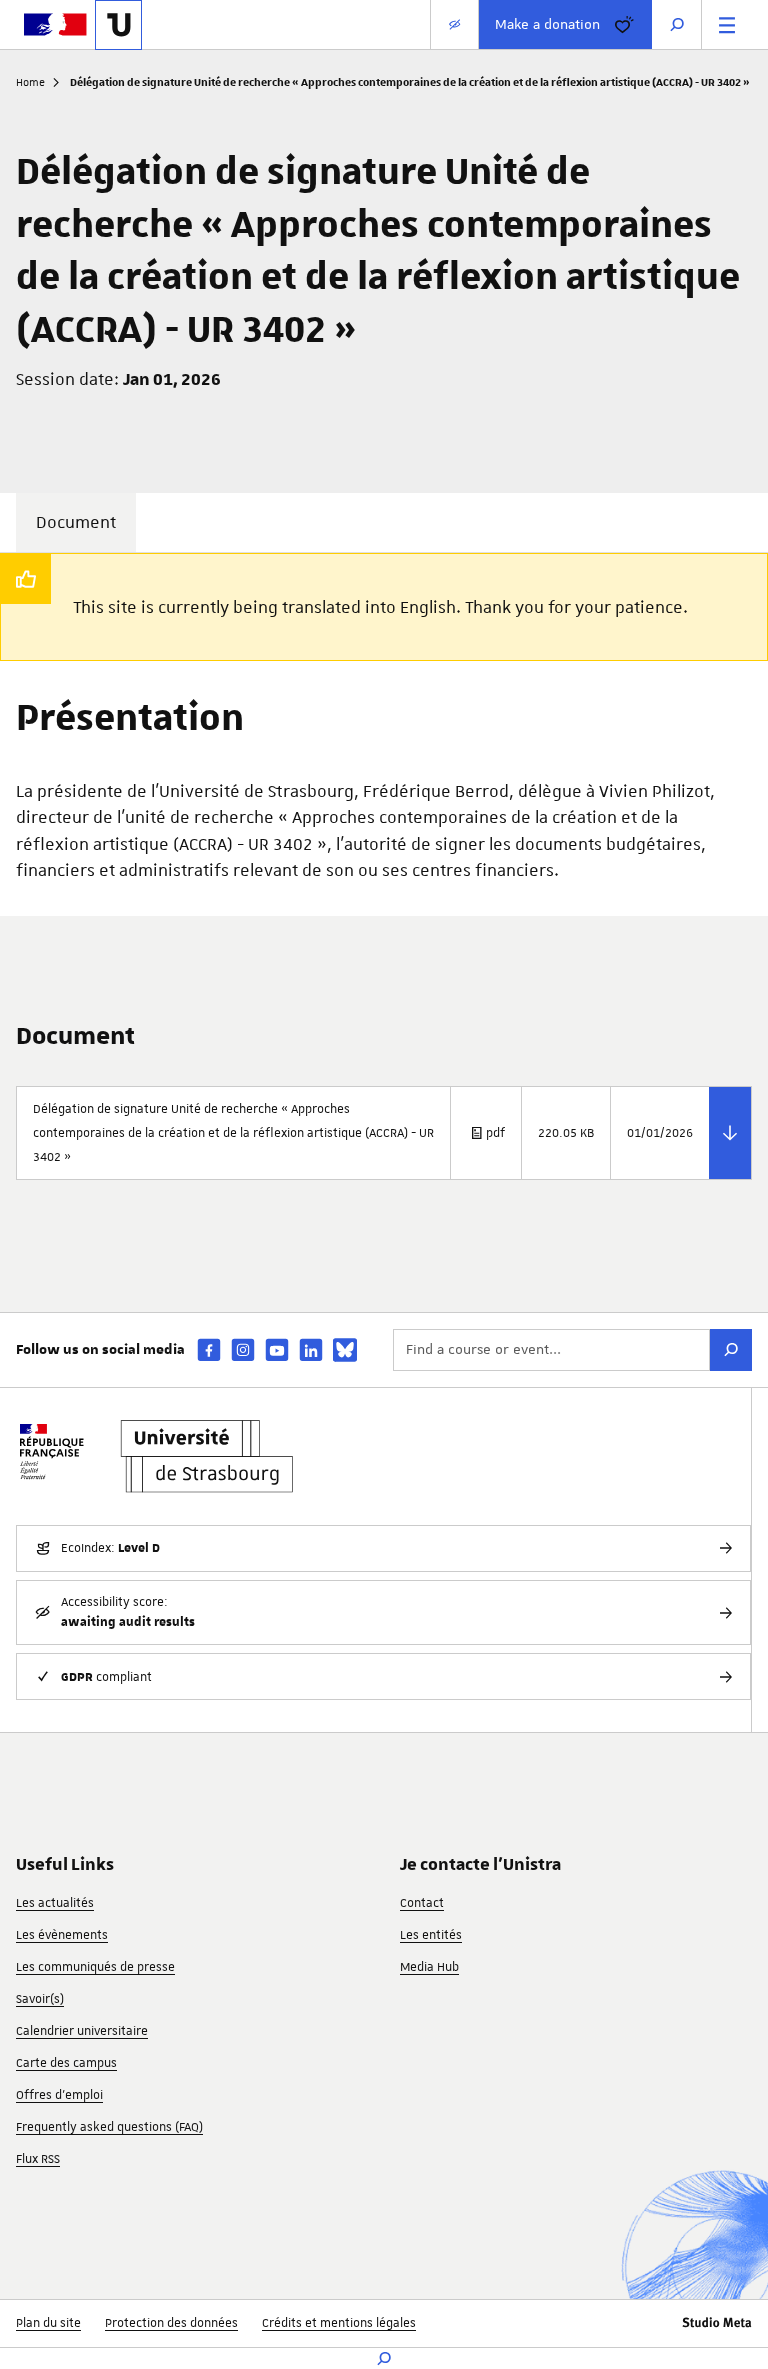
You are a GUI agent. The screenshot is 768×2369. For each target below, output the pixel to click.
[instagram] (243, 1349)
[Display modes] (454, 24)
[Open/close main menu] (727, 24)
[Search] (731, 1350)
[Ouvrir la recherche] (677, 24)
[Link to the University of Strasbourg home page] (118, 25)
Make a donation (547, 24)
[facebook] (209, 1349)
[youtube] (277, 1349)
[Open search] (384, 2358)
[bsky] (345, 1350)
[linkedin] (311, 1349)
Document (76, 522)
